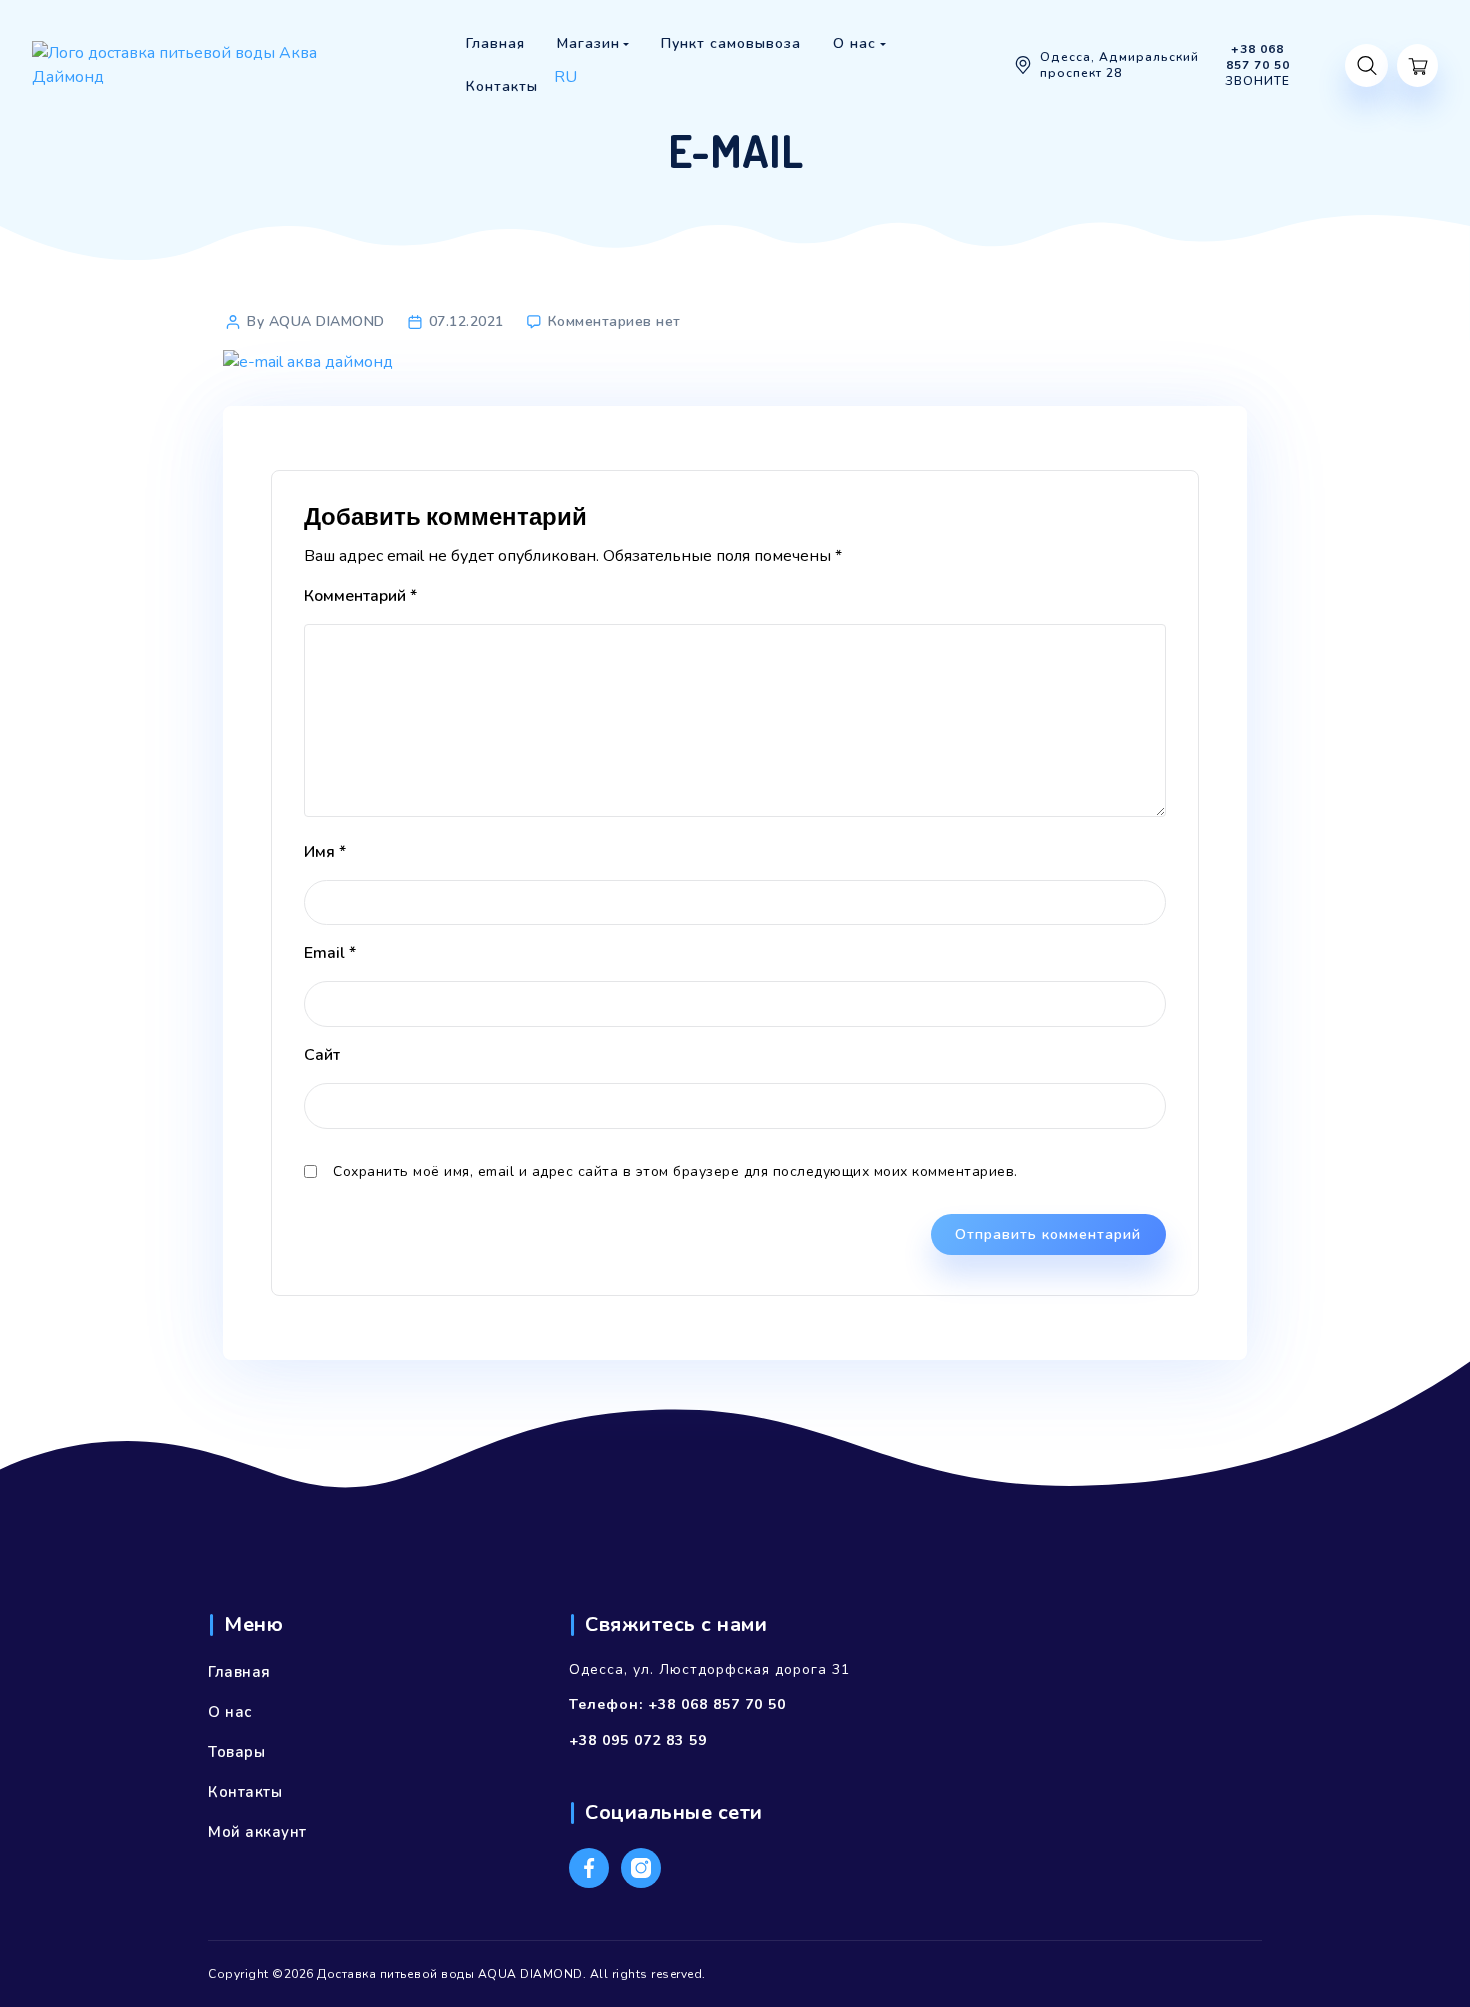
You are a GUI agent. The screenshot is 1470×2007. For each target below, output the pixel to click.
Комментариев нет (614, 321)
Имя (325, 852)
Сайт (322, 1055)
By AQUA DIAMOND (316, 321)
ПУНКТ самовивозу (617, 104)
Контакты (245, 1792)
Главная (239, 1672)
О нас (230, 1712)
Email (330, 953)
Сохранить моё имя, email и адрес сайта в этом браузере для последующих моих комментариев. (675, 1171)
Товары (236, 1752)
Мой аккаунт (257, 1832)
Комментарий (360, 596)
